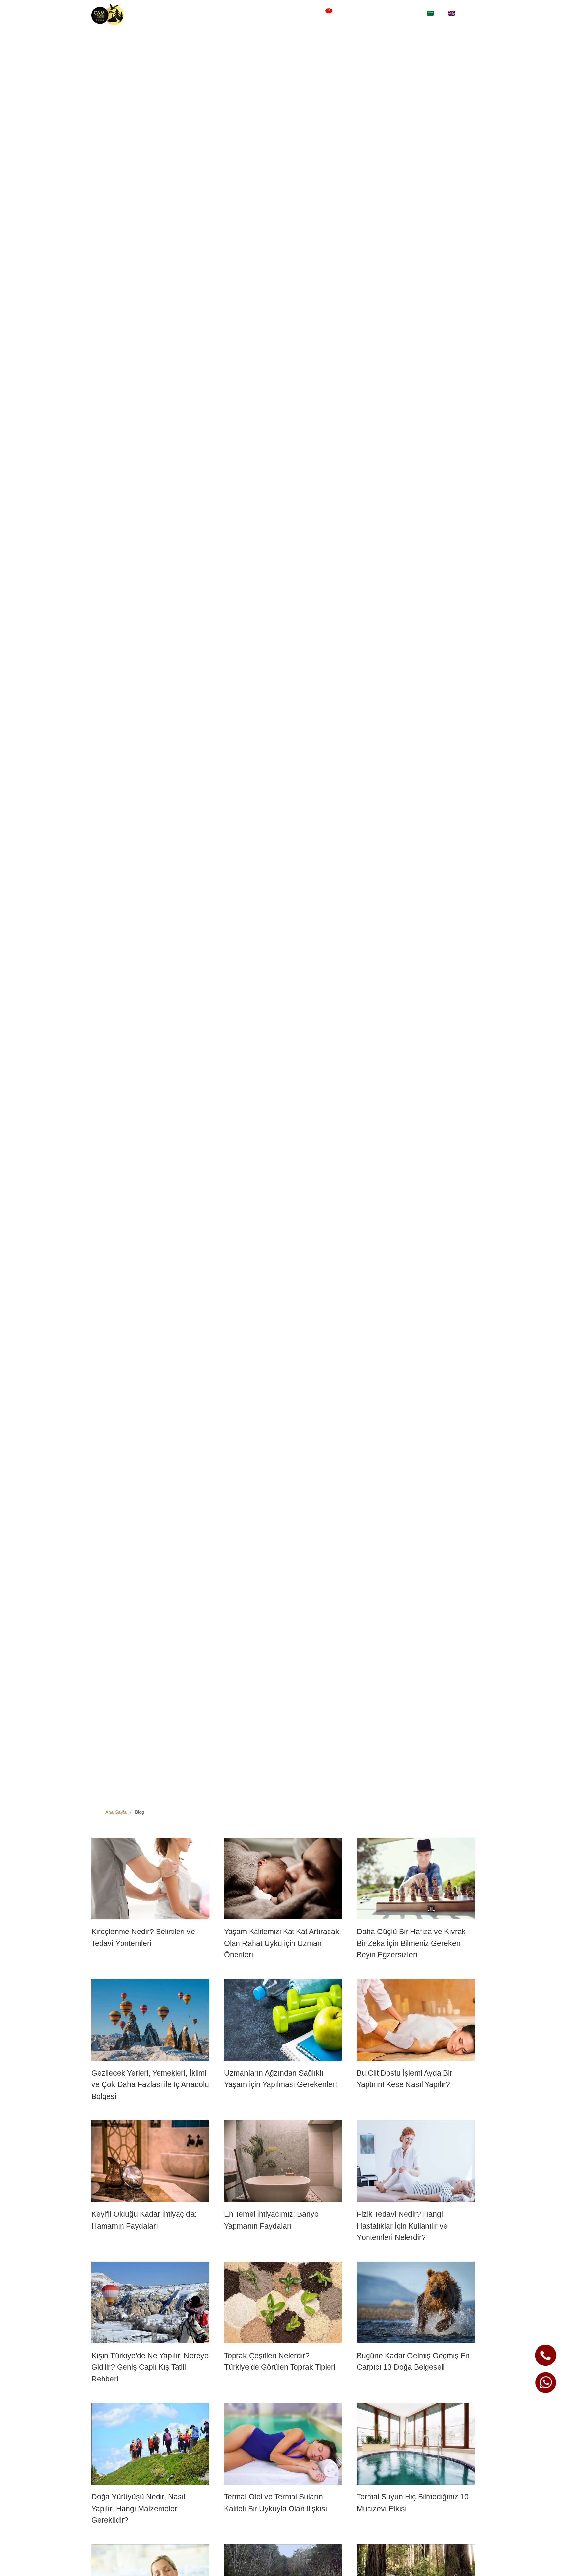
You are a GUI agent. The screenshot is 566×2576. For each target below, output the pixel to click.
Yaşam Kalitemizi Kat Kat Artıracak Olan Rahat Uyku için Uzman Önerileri (282, 1943)
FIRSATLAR (313, 14)
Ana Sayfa (116, 1812)
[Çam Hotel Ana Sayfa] (108, 14)
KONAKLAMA (238, 14)
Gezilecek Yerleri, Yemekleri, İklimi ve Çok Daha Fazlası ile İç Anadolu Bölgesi (150, 2085)
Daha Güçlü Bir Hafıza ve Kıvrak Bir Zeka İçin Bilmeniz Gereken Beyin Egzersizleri (411, 1943)
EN (459, 14)
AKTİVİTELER (346, 14)
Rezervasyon (404, 14)
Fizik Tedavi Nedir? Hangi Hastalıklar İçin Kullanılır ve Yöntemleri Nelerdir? (402, 2226)
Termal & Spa (277, 14)
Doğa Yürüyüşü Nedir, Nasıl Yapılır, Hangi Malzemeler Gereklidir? (138, 2508)
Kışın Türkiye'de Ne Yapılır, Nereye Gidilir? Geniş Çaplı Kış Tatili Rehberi (150, 2367)
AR (435, 14)
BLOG (373, 14)
